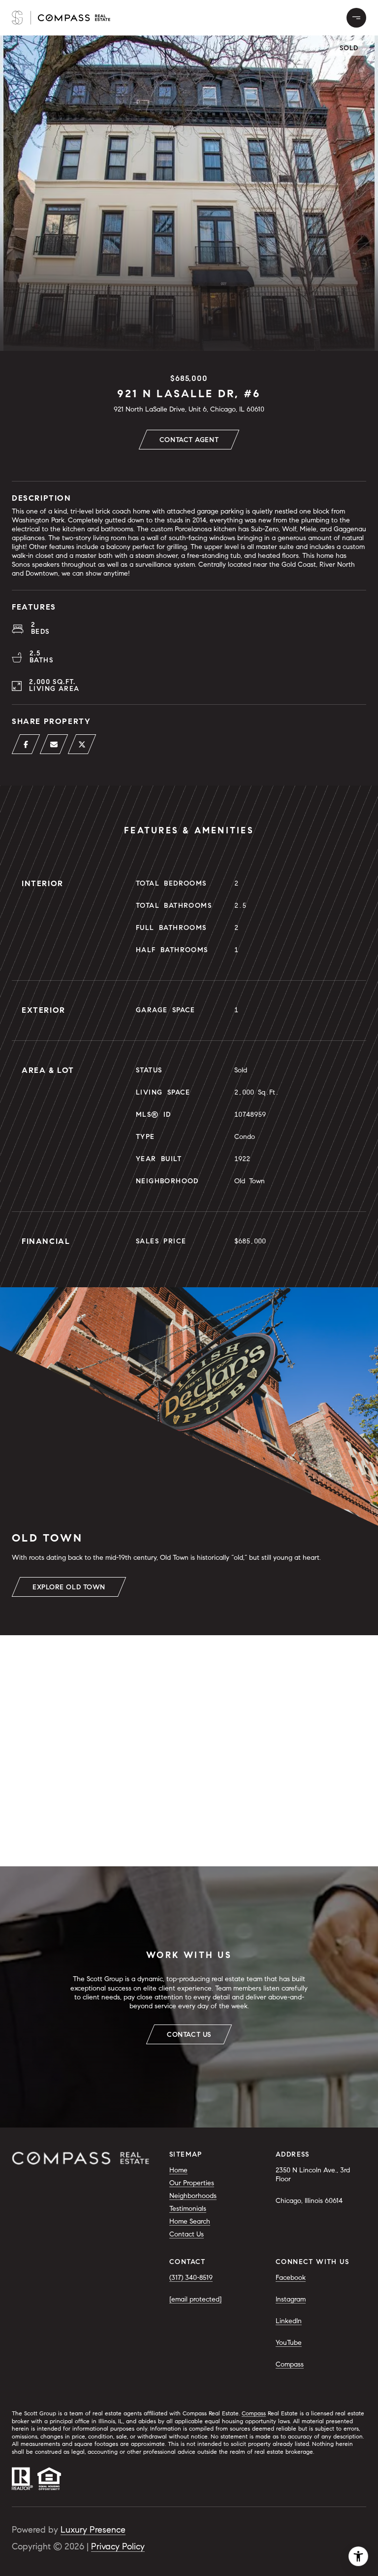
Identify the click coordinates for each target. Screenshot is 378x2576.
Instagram (291, 2299)
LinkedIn (289, 2321)
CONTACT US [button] (189, 2035)
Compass (290, 2364)
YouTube (289, 2343)
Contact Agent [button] (189, 440)
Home (178, 2170)
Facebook (291, 2278)
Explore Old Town (69, 1587)
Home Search (190, 2221)
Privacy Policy (118, 2546)
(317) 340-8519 (191, 2278)
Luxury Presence (93, 2530)
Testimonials (188, 2209)
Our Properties (192, 2183)
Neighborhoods (193, 2196)
